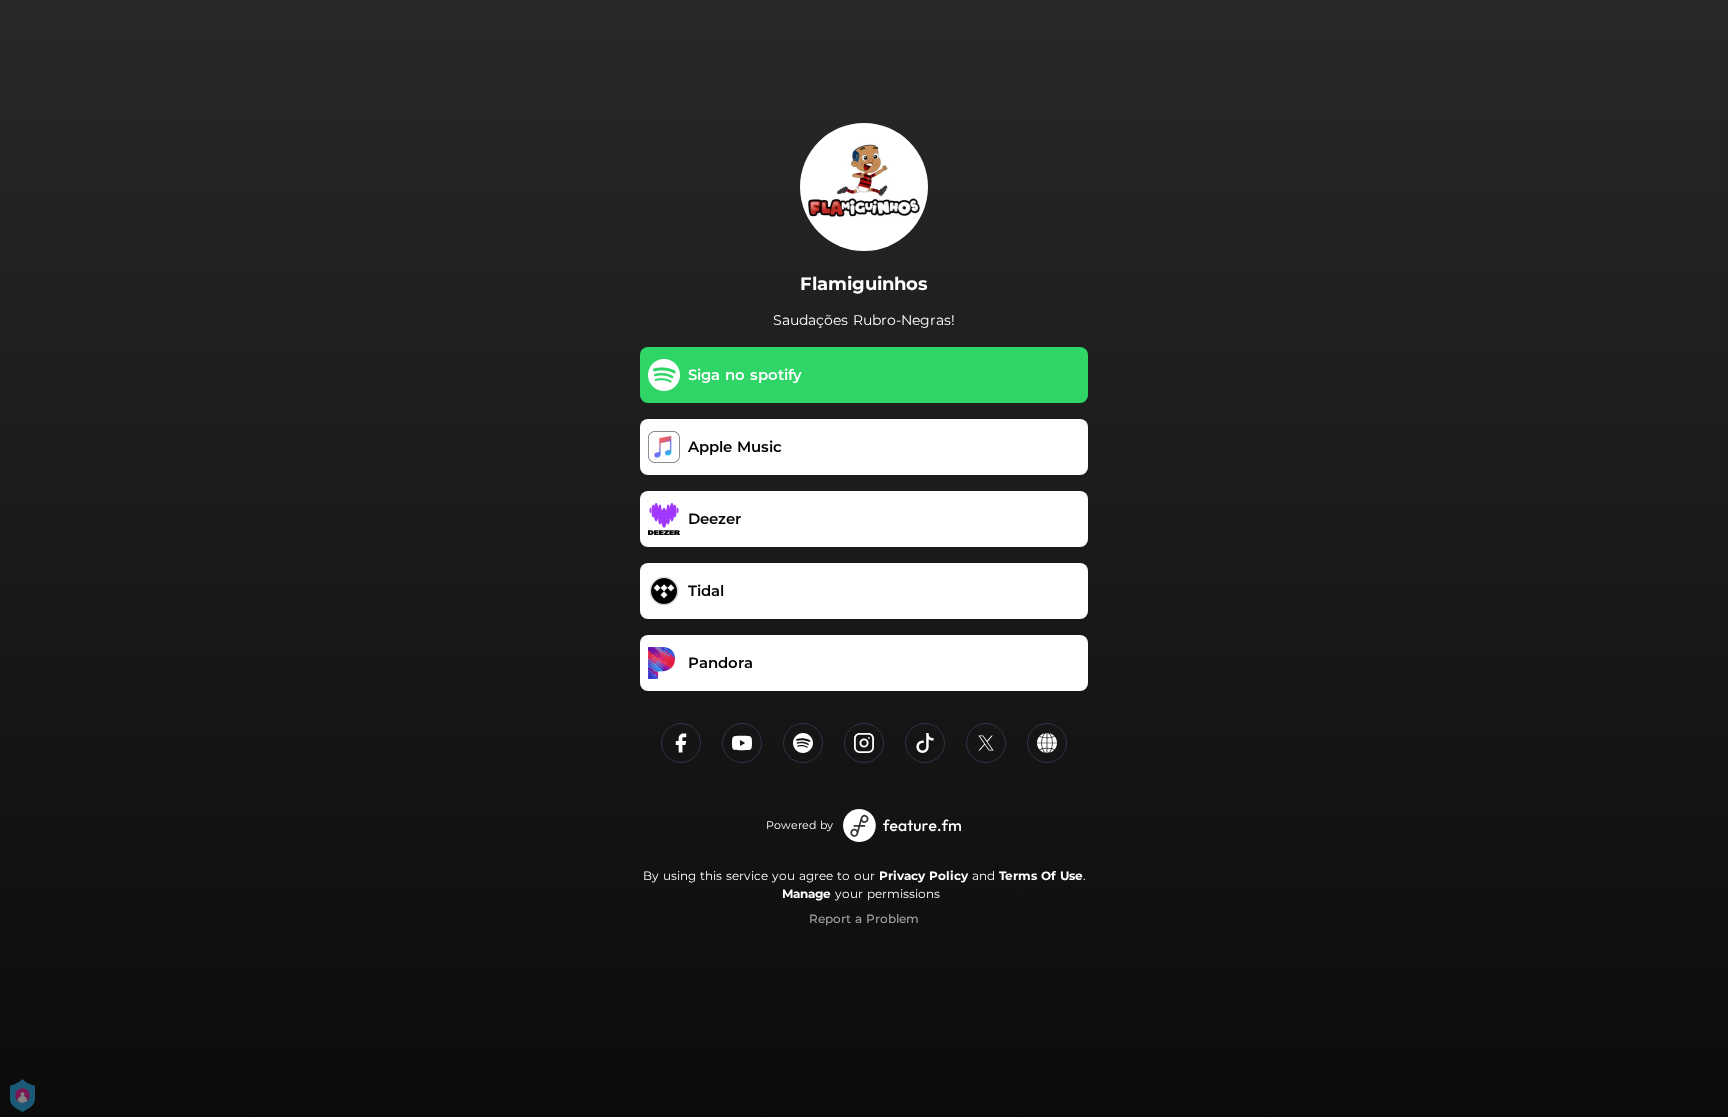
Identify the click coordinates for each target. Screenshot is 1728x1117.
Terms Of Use (1041, 875)
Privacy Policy (923, 875)
